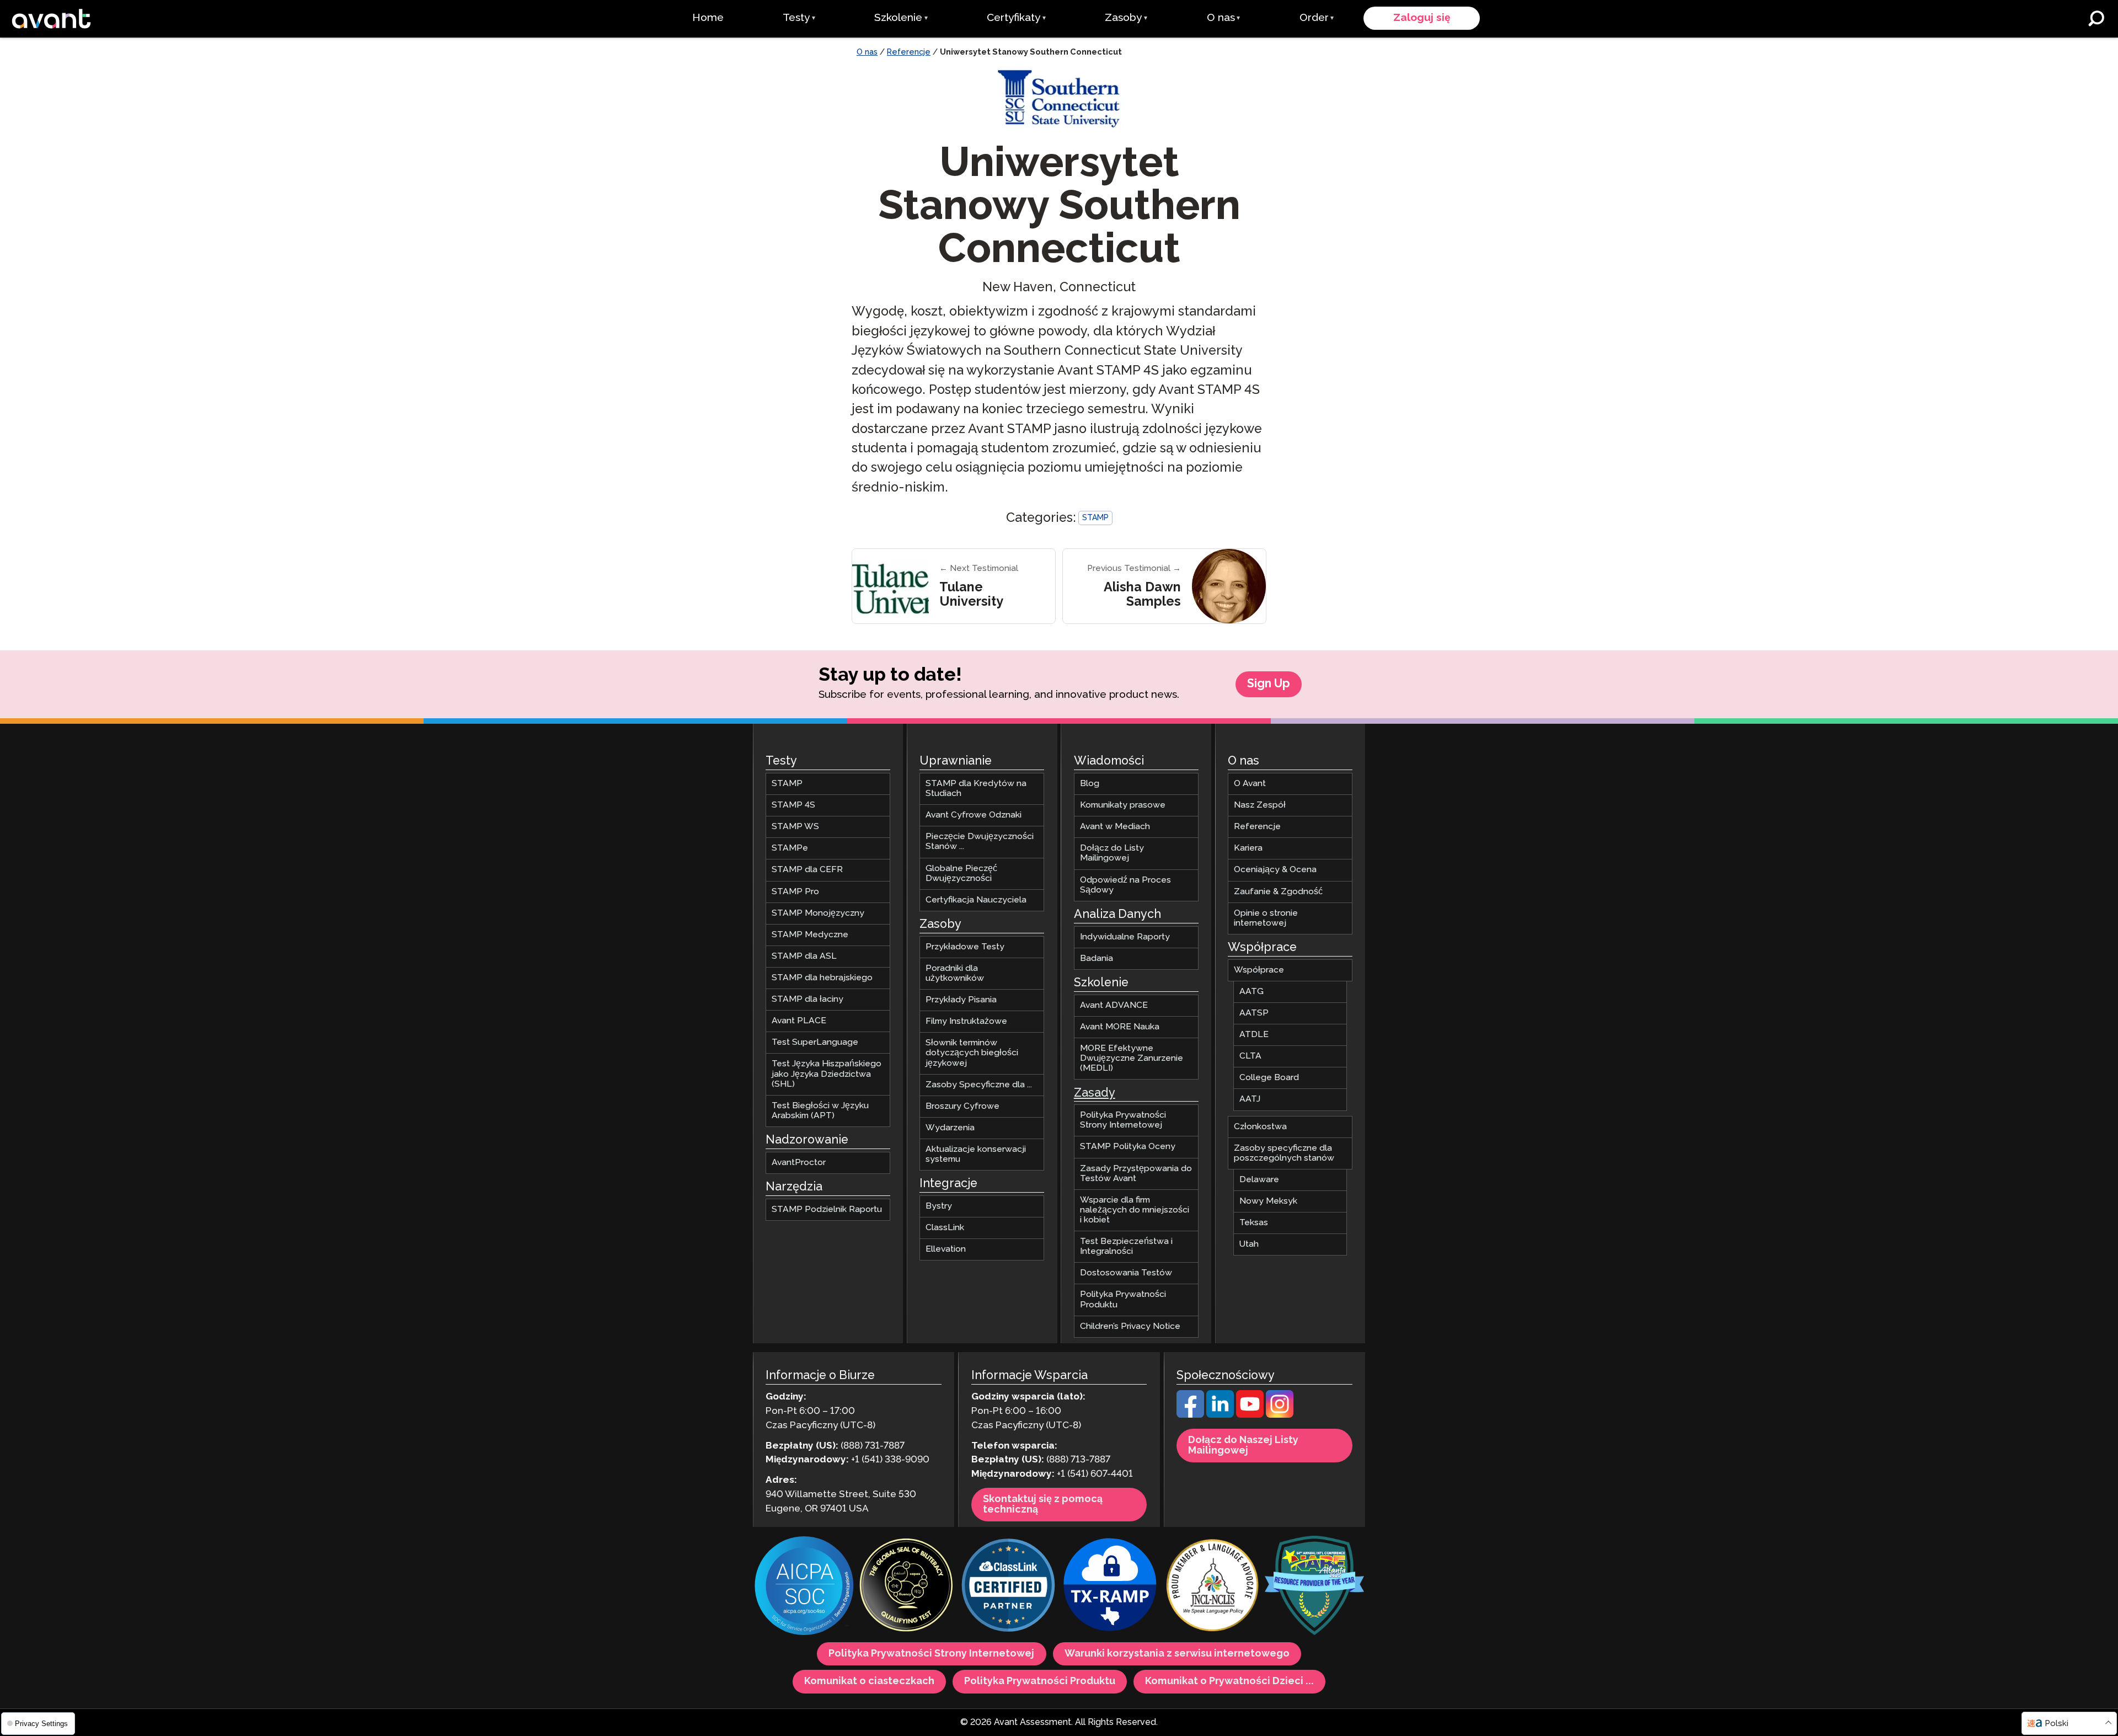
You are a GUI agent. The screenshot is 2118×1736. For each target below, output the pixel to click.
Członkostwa (1260, 1127)
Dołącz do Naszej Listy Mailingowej (1243, 1446)
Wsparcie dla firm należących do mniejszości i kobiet (1135, 1210)
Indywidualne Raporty (1125, 937)
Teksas (1254, 1223)
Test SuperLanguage (815, 1043)
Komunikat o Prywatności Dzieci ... (1229, 1682)
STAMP (1095, 518)
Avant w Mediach (1115, 827)
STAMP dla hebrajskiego (822, 978)
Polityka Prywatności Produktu (1123, 1300)
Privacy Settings (40, 1724)
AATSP (1254, 1013)
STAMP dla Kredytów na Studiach (976, 789)
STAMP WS (795, 827)
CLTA (1250, 1057)
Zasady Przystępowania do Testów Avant (1136, 1174)
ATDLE (1254, 1035)
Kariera (1248, 849)
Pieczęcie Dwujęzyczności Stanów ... (980, 842)
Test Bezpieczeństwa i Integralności (1126, 1246)
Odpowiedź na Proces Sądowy (1125, 885)
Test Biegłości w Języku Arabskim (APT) (820, 1111)
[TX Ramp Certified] (1110, 1587)
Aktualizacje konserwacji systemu (976, 1154)
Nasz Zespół (1260, 806)
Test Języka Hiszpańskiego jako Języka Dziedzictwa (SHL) (827, 1074)
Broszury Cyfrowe (962, 1106)
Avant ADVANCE (1114, 1005)
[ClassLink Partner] (1008, 1587)
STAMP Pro (795, 892)
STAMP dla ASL (804, 956)
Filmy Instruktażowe (966, 1022)
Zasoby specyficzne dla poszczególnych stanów (1284, 1153)
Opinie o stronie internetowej (1266, 918)
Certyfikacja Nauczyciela (976, 900)
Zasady (1095, 1093)
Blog (1090, 784)
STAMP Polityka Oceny (1128, 1147)
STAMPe (790, 849)
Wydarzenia (950, 1128)
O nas (867, 52)
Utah (1249, 1245)
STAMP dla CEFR (807, 870)
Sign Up (1269, 684)
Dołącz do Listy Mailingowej (1112, 854)
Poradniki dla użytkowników (955, 973)
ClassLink (945, 1228)
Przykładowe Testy (965, 947)
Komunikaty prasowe (1123, 806)
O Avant (1250, 784)
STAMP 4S (793, 806)
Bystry (939, 1206)
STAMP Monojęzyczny (818, 913)
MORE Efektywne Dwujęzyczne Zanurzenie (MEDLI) (1132, 1058)
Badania (1097, 958)
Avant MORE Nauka (1120, 1027)
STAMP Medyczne (810, 935)
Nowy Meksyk (1268, 1201)
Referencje (909, 52)
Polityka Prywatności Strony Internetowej (1123, 1121)
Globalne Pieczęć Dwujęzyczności (961, 874)
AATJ (1250, 1100)
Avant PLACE (799, 1021)
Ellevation (946, 1250)
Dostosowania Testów (1126, 1273)
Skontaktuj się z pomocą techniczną (1043, 1505)
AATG (1251, 992)
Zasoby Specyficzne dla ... (979, 1085)
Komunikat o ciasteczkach (869, 1682)
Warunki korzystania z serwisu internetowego (1177, 1654)
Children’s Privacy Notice (1130, 1326)
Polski (2057, 1724)
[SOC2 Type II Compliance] (804, 1588)
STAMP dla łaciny (807, 999)
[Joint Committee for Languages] (1212, 1587)
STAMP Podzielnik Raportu (827, 1209)
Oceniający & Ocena (1275, 870)
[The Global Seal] (906, 1587)
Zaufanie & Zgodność (1278, 892)
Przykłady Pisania (961, 1000)
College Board (1269, 1078)
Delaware (1259, 1180)
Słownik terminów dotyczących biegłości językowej (972, 1053)
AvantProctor (799, 1163)
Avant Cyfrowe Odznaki (974, 816)
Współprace (1259, 970)
